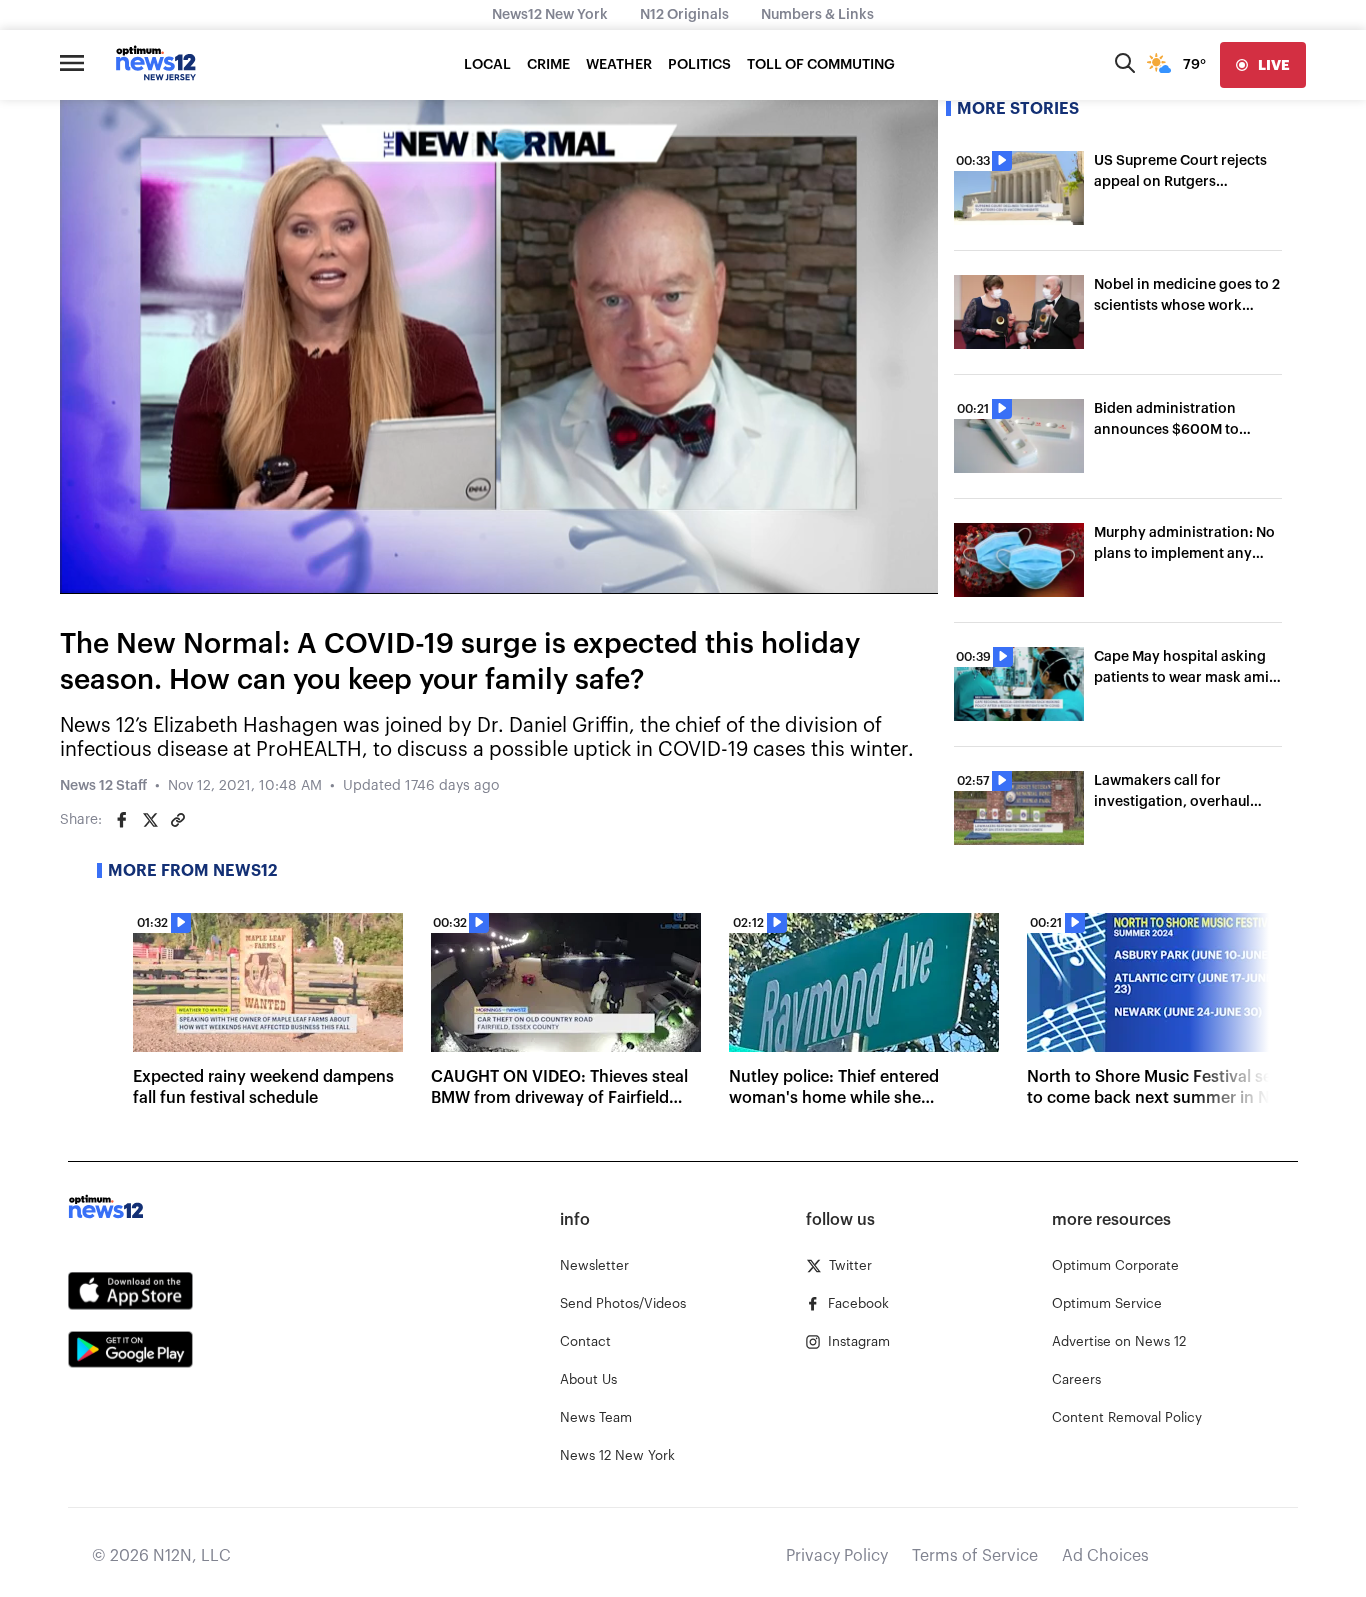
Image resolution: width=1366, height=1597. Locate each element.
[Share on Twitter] (150, 820)
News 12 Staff (103, 786)
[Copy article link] (178, 820)
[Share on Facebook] (122, 820)
